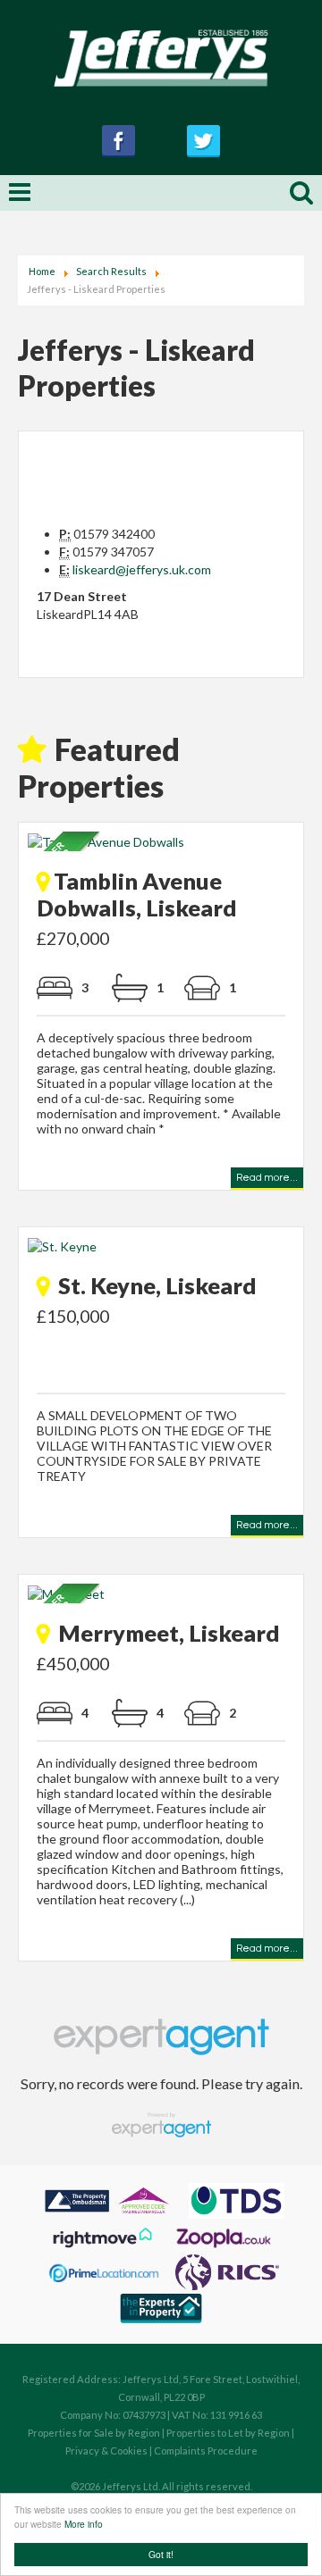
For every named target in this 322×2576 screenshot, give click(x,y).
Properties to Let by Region (228, 2433)
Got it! (161, 2554)
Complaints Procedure (206, 2451)
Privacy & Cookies (106, 2451)
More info (84, 2524)
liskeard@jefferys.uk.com (142, 569)
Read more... (267, 1180)
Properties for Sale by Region (94, 2433)
